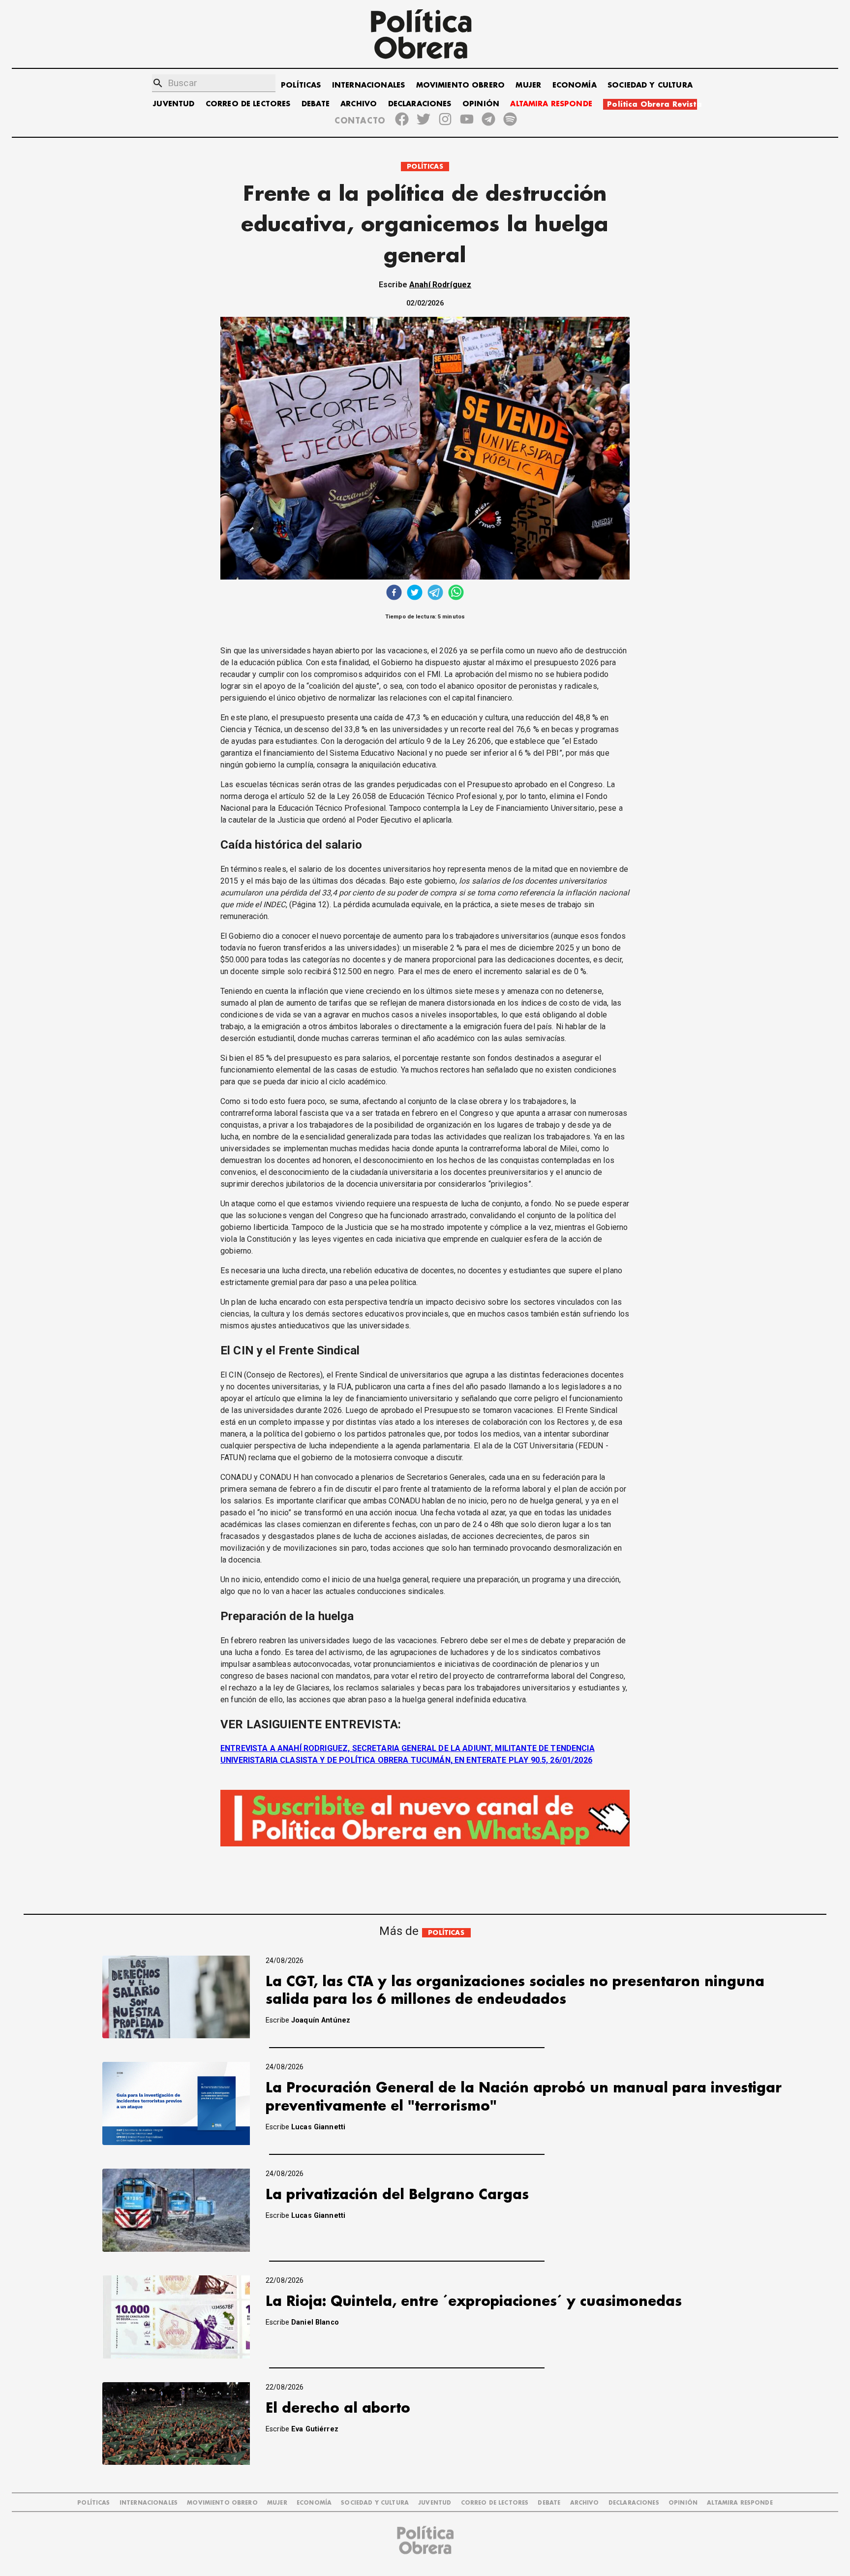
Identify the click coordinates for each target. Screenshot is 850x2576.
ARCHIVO (359, 104)
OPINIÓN (481, 104)
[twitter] (415, 594)
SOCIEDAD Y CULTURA (650, 85)
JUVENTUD (174, 104)
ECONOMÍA (575, 85)
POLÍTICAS (301, 85)
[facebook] (394, 594)
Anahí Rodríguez (440, 285)
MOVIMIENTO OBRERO (461, 85)
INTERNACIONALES (368, 85)
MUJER (528, 85)
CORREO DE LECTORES (248, 104)
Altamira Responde (740, 2503)
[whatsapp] (456, 594)
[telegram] (435, 594)
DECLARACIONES (420, 104)
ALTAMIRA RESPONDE (551, 104)
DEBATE (316, 104)
